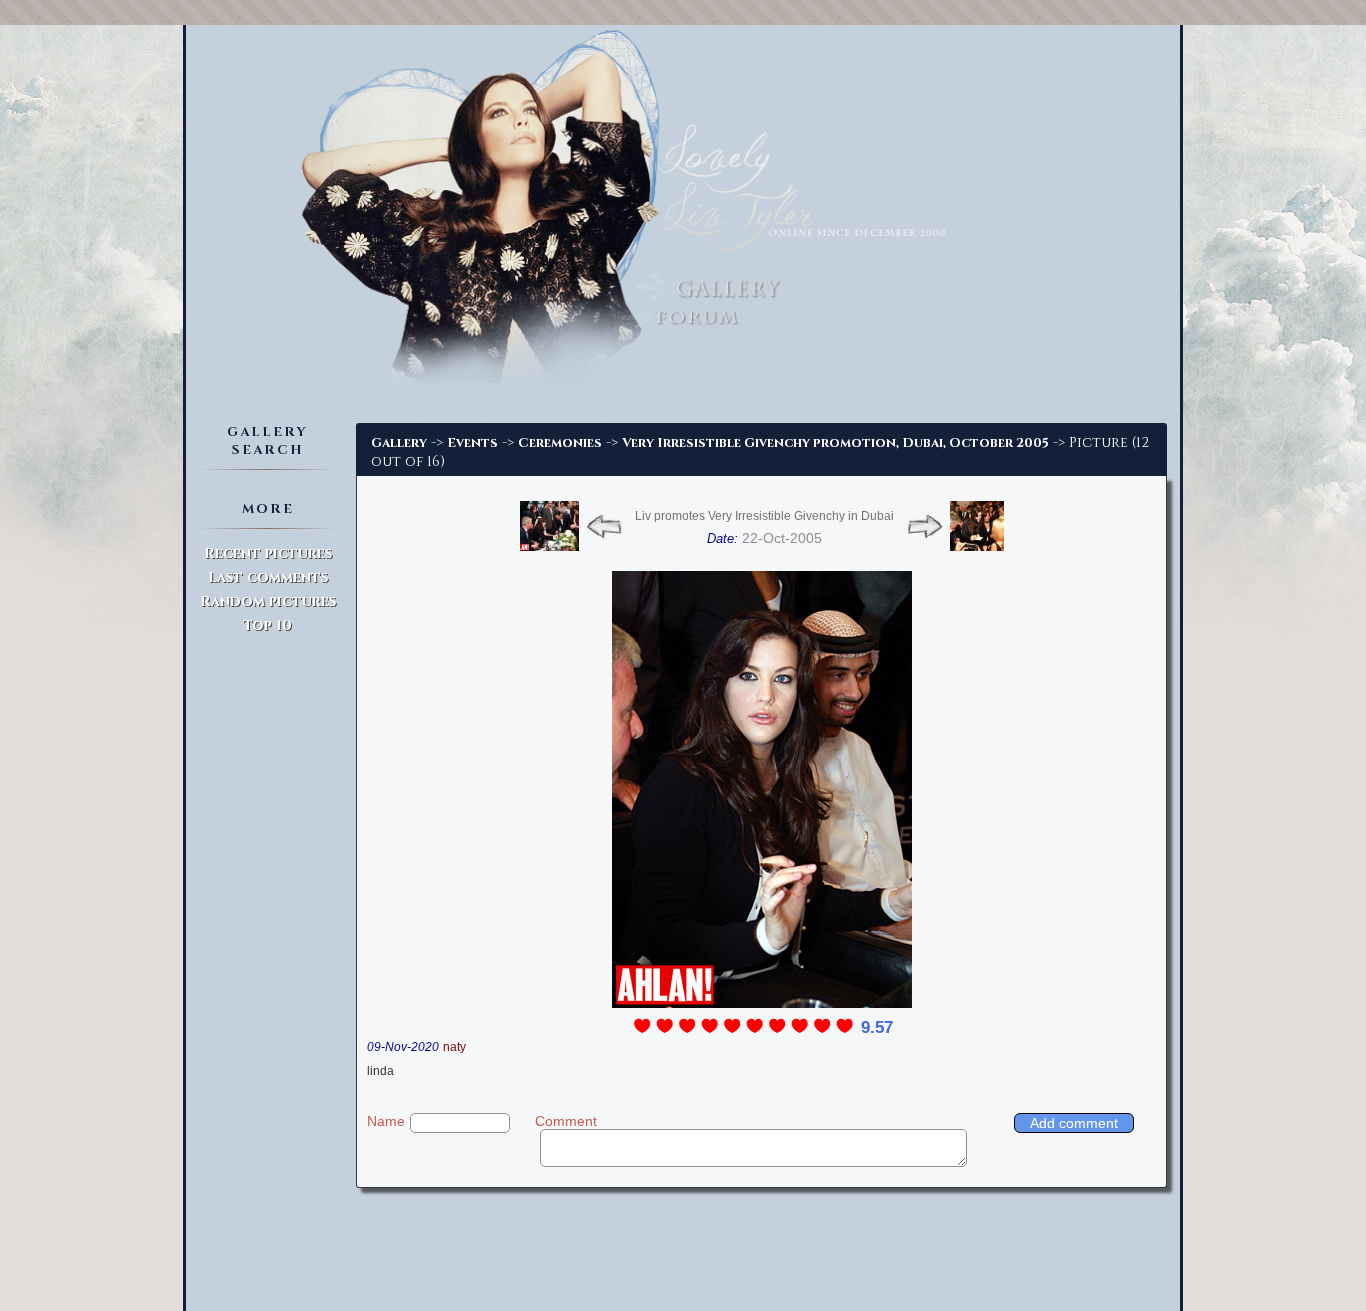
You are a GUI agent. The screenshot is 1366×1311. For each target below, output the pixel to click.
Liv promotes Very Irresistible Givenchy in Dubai (764, 516)
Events (472, 443)
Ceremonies (560, 443)
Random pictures (268, 601)
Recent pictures (268, 553)
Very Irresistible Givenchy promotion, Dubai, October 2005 (835, 443)
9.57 (877, 1027)
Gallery (399, 443)
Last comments (268, 577)
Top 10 (267, 625)
